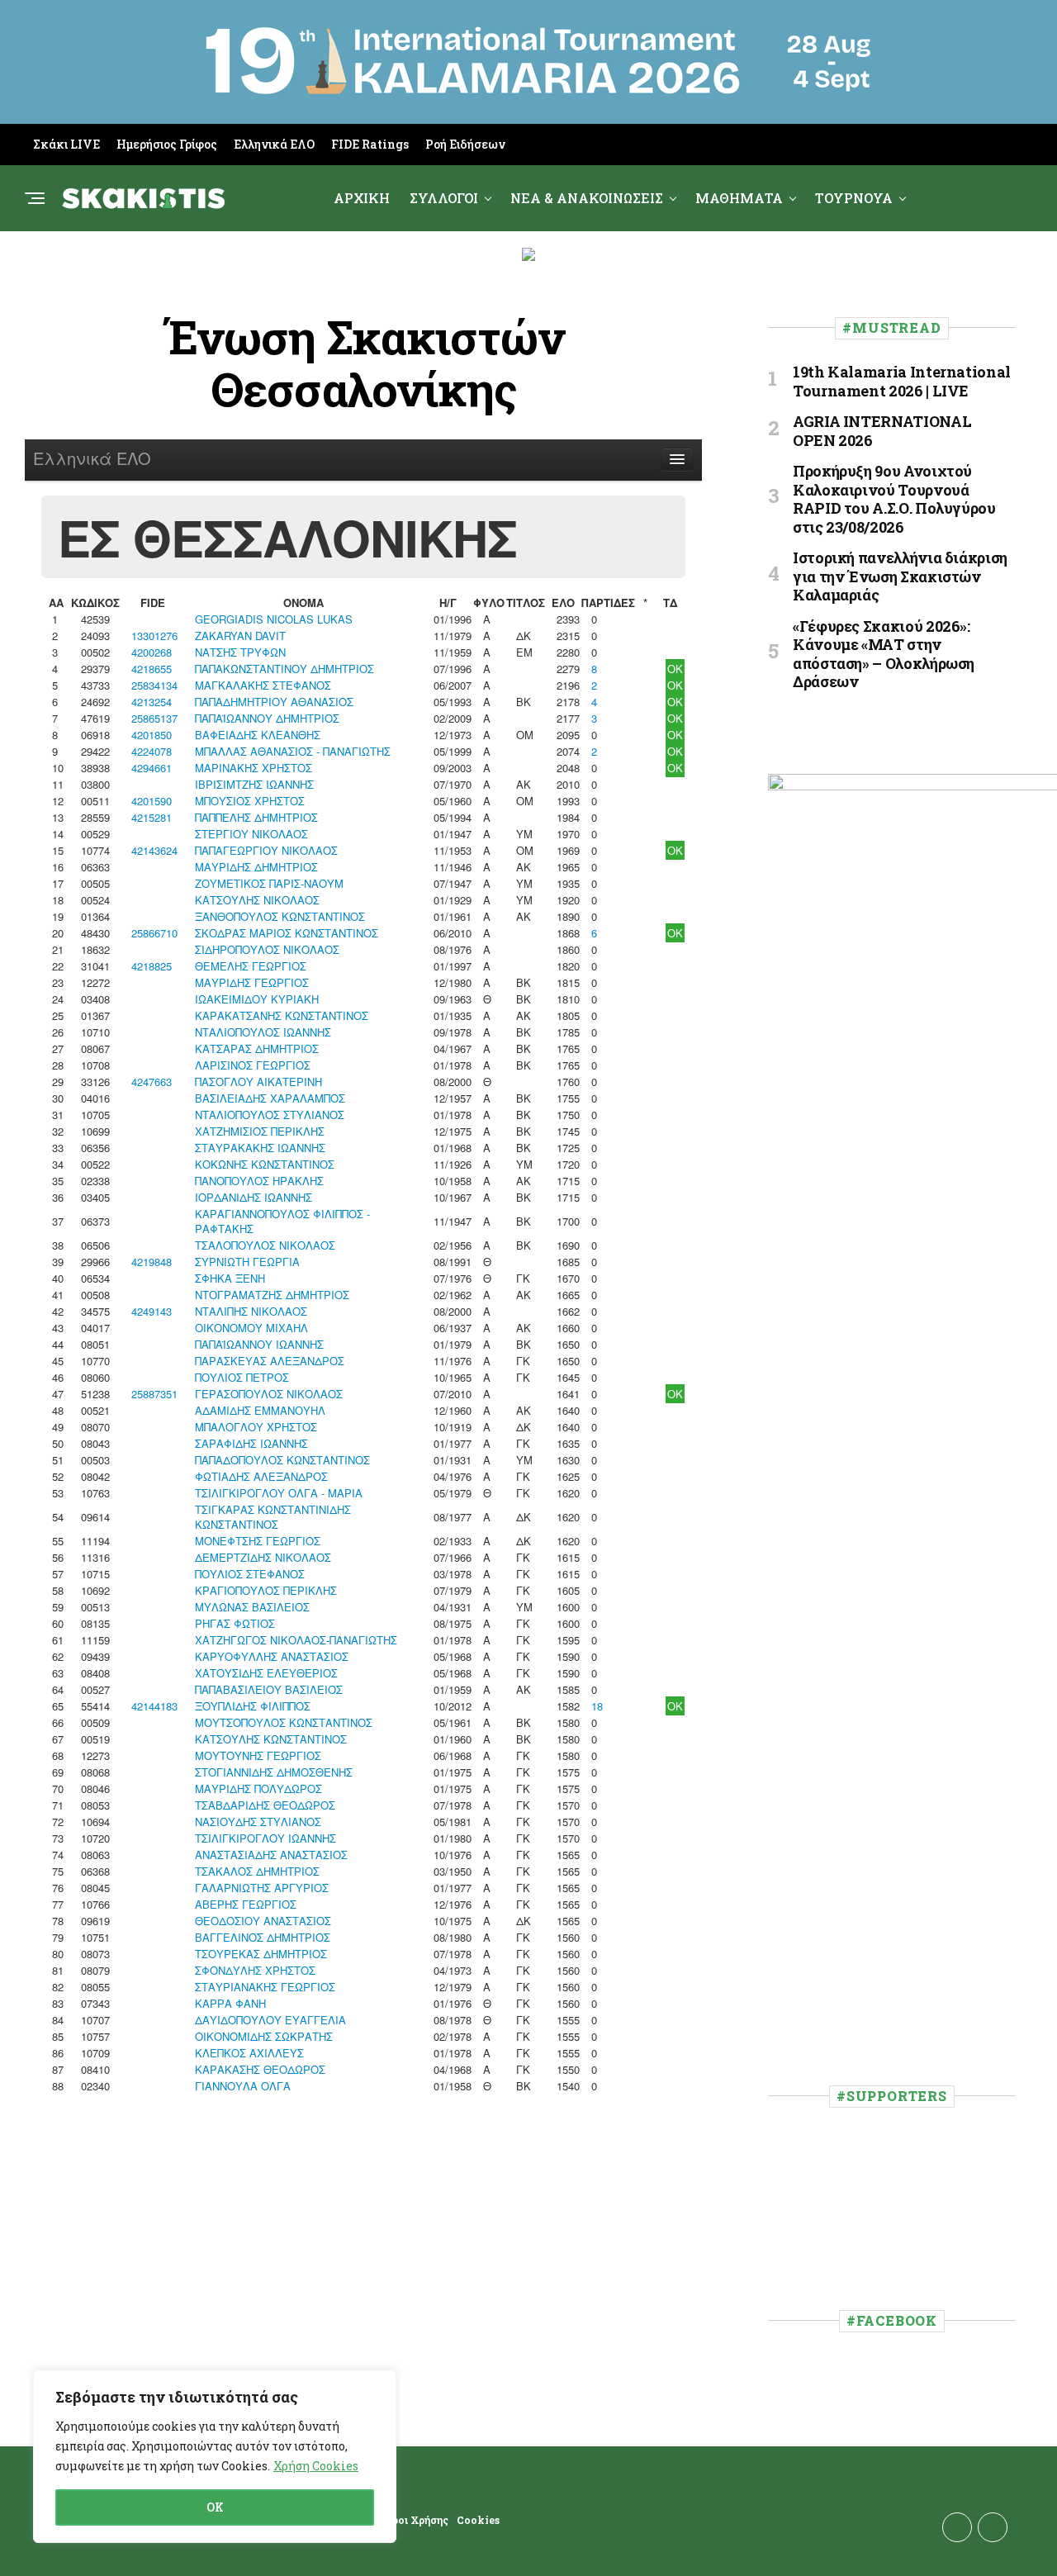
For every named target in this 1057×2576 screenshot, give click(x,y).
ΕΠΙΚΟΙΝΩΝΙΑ (620, 266)
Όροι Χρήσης (417, 2520)
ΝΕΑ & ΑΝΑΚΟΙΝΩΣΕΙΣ (587, 198)
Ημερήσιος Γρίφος (167, 144)
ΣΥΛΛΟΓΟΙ (444, 198)
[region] (215, 2456)
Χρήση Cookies (316, 2466)
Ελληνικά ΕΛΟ (274, 144)
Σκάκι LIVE (66, 144)
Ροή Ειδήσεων (465, 144)
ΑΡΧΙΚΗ (362, 198)
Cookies (478, 2520)
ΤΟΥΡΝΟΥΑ (854, 198)
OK (215, 2507)
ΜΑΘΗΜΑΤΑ (739, 198)
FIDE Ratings (370, 144)
